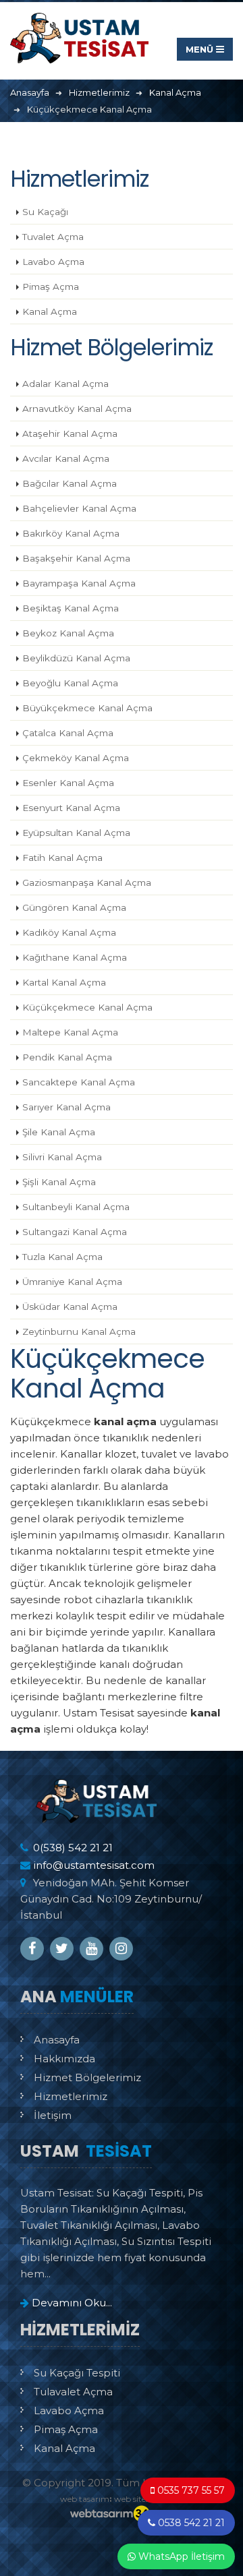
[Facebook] (32, 1949)
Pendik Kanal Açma (67, 1057)
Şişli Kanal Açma (59, 1182)
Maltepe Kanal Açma (70, 1032)
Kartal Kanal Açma (64, 982)
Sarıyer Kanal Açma (66, 1107)
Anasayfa (57, 2040)
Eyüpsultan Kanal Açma (76, 833)
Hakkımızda (64, 2059)
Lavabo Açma (53, 262)
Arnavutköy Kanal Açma (77, 409)
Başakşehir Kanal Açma (76, 558)
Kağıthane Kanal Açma (75, 957)
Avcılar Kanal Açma (66, 458)
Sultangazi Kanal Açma (75, 1232)
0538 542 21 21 (190, 2523)
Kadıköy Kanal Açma (69, 932)
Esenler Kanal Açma (68, 783)
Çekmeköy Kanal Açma (76, 758)
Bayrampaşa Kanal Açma (79, 583)
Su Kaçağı (45, 212)
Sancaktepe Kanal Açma (79, 1082)
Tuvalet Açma (53, 237)
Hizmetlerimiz (71, 2096)
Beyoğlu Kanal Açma (70, 683)
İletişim (53, 2115)
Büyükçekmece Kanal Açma (87, 708)
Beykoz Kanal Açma (68, 633)
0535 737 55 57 (190, 2490)
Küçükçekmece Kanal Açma (87, 1007)
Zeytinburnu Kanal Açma (79, 1331)
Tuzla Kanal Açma (62, 1257)
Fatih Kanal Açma (62, 858)
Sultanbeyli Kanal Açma (76, 1207)
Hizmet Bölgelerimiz (87, 2077)
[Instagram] (121, 1949)
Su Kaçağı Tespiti (77, 2373)
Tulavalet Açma (73, 2392)
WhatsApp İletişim (180, 2556)
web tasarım (85, 2499)
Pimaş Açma (51, 287)
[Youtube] (91, 1949)
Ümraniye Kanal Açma (72, 1282)
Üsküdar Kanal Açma (70, 1307)
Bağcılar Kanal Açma (70, 483)
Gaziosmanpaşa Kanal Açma (87, 882)
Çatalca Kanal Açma (68, 733)
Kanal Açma (50, 311)
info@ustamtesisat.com (94, 1865)
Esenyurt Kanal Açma (71, 808)
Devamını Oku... (71, 2303)
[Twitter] (62, 1949)
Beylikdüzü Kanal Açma (76, 658)
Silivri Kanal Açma (62, 1157)
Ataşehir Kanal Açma (70, 433)
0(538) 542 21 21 (73, 1848)
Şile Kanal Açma (59, 1132)
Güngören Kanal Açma (74, 907)
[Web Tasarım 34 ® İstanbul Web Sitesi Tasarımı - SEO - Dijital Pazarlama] (122, 2514)
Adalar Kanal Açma (65, 384)
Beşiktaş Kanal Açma (71, 608)
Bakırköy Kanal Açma (71, 533)
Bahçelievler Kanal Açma (79, 508)
